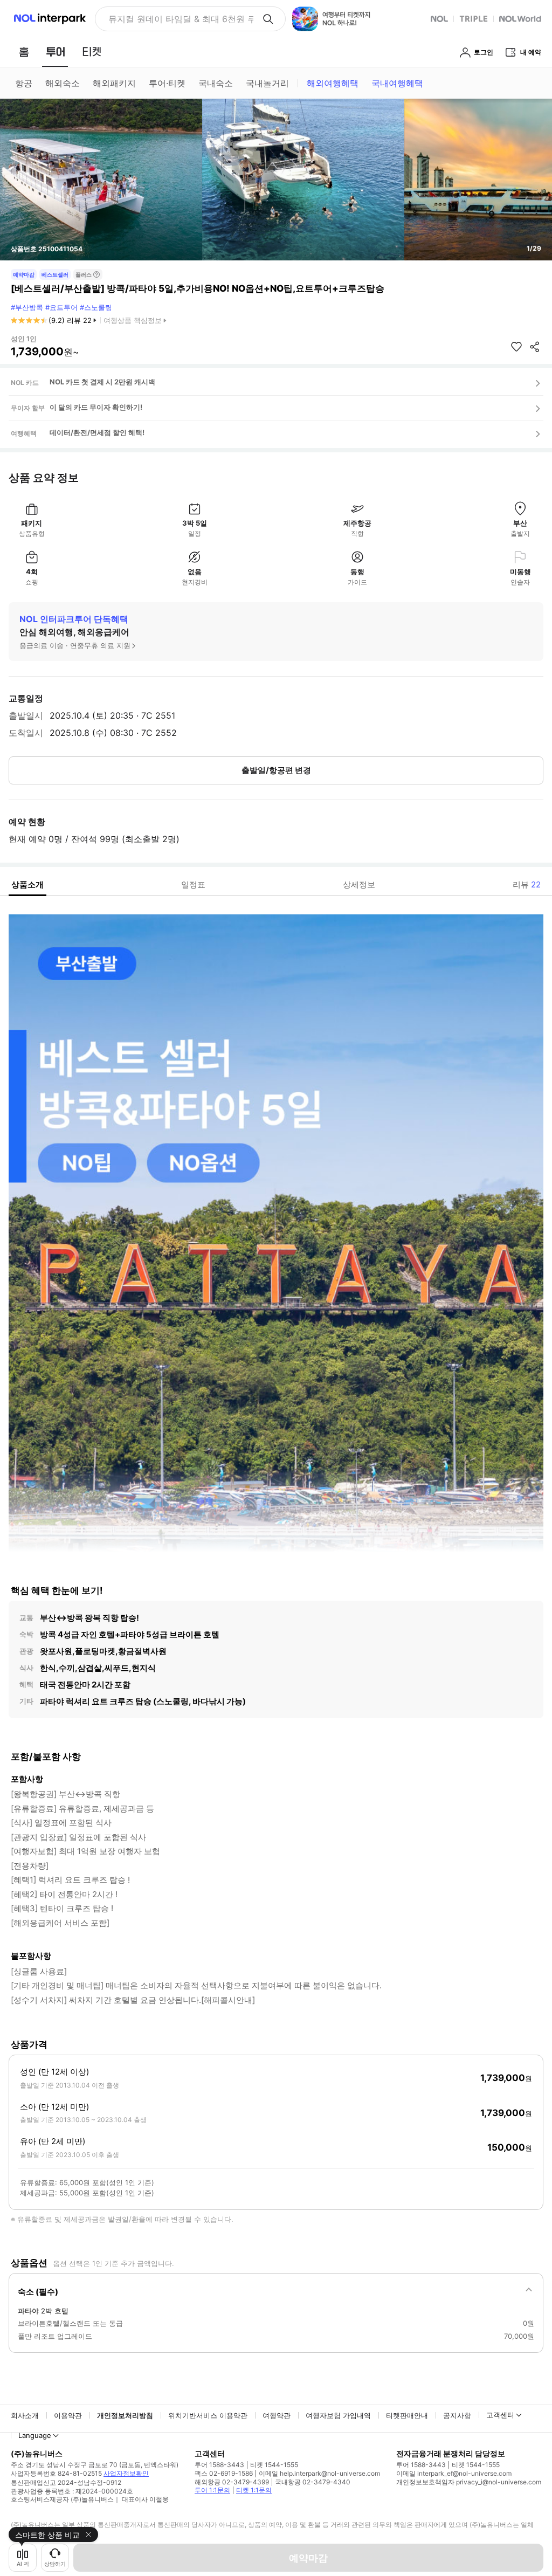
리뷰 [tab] (527, 884)
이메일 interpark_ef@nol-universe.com (454, 2473)
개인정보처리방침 (125, 2415)
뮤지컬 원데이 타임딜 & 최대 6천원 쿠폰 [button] (181, 19)
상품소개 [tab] (27, 884)
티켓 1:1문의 (254, 2490)
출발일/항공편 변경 (276, 770)
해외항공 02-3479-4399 (232, 2482)
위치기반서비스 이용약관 (208, 2415)
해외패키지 (114, 83)
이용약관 (68, 2415)
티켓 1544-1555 (274, 2465)
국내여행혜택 (397, 83)
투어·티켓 (167, 83)
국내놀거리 (267, 83)
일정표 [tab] (193, 884)
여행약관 (277, 2415)
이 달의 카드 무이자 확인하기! (96, 407)
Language (35, 2435)
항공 (24, 83)
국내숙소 (216, 83)
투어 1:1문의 (212, 2490)
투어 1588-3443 (219, 2465)
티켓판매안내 (407, 2415)
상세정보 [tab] (359, 884)
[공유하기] (535, 347)
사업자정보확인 (126, 2473)
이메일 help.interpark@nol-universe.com (319, 2473)
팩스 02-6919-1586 (224, 2473)
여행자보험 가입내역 (338, 2415)
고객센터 (500, 2415)
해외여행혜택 (333, 83)
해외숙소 (63, 83)
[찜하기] (516, 347)
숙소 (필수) (38, 2292)
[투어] (55, 52)
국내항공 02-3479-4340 (313, 2482)
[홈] (24, 52)
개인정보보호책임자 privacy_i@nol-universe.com (469, 2482)
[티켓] (92, 52)
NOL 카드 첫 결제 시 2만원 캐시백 (102, 382)
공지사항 (457, 2415)
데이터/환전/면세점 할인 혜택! (97, 432)
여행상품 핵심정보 (133, 320)
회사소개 (25, 2415)
